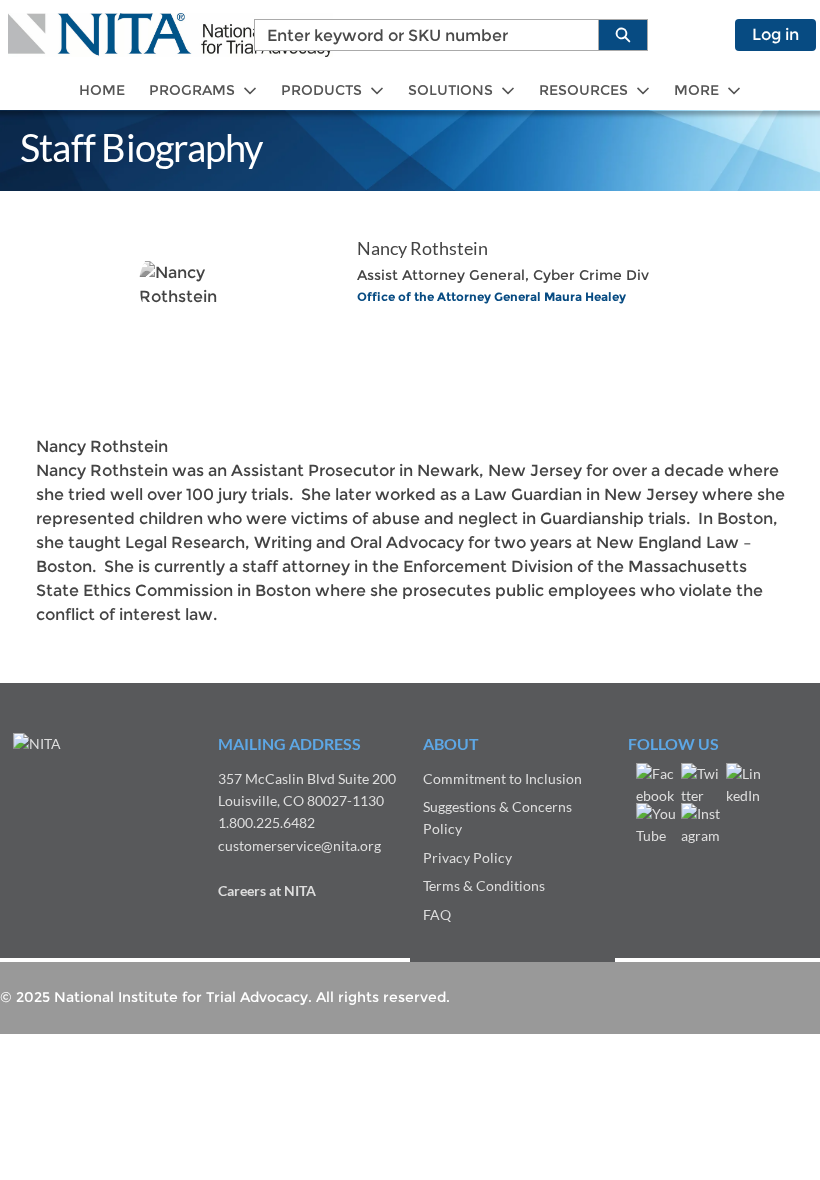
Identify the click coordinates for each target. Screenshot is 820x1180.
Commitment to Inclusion (502, 778)
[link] (102, 90)
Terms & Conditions (484, 885)
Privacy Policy (467, 857)
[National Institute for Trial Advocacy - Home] (170, 35)
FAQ (437, 914)
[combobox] (418, 35)
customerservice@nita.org (299, 845)
